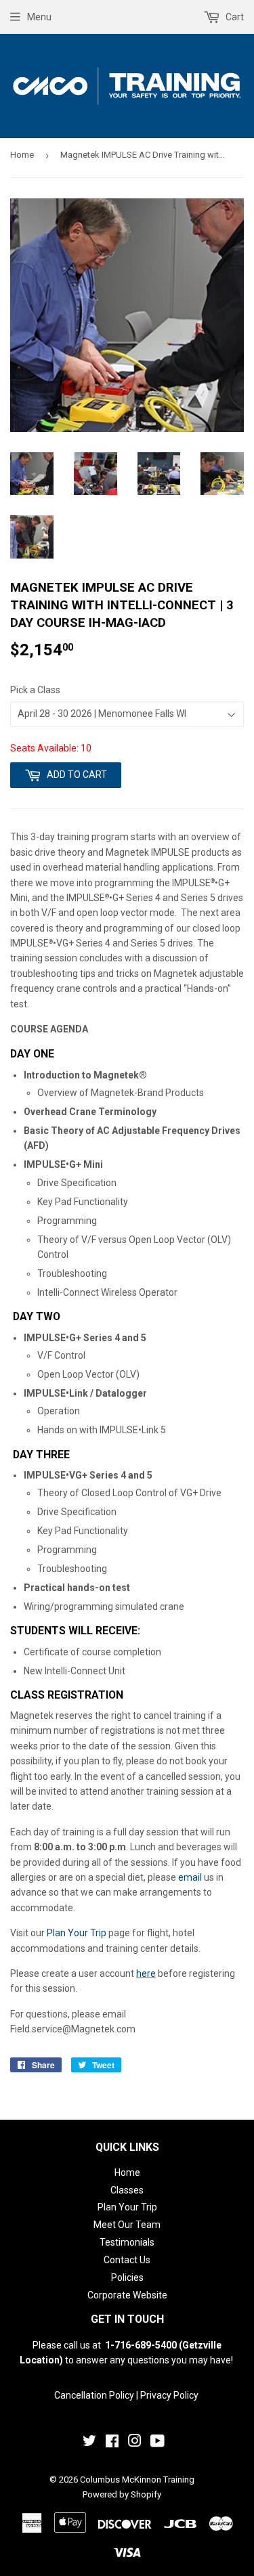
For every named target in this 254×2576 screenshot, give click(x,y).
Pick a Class (35, 690)
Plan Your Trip (77, 1933)
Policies (127, 2277)
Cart (234, 17)
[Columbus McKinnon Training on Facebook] (112, 2443)
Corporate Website (127, 2295)
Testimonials (127, 2242)
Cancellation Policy (94, 2395)
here (146, 1973)
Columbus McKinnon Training (137, 2480)
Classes (127, 2190)
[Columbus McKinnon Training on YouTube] (157, 2443)
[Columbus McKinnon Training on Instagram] (135, 2443)
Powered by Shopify (122, 2494)
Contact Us (127, 2260)
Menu (39, 17)
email (190, 1877)
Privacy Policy (169, 2395)
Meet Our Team (127, 2225)
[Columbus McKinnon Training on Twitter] (89, 2443)
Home (22, 155)
